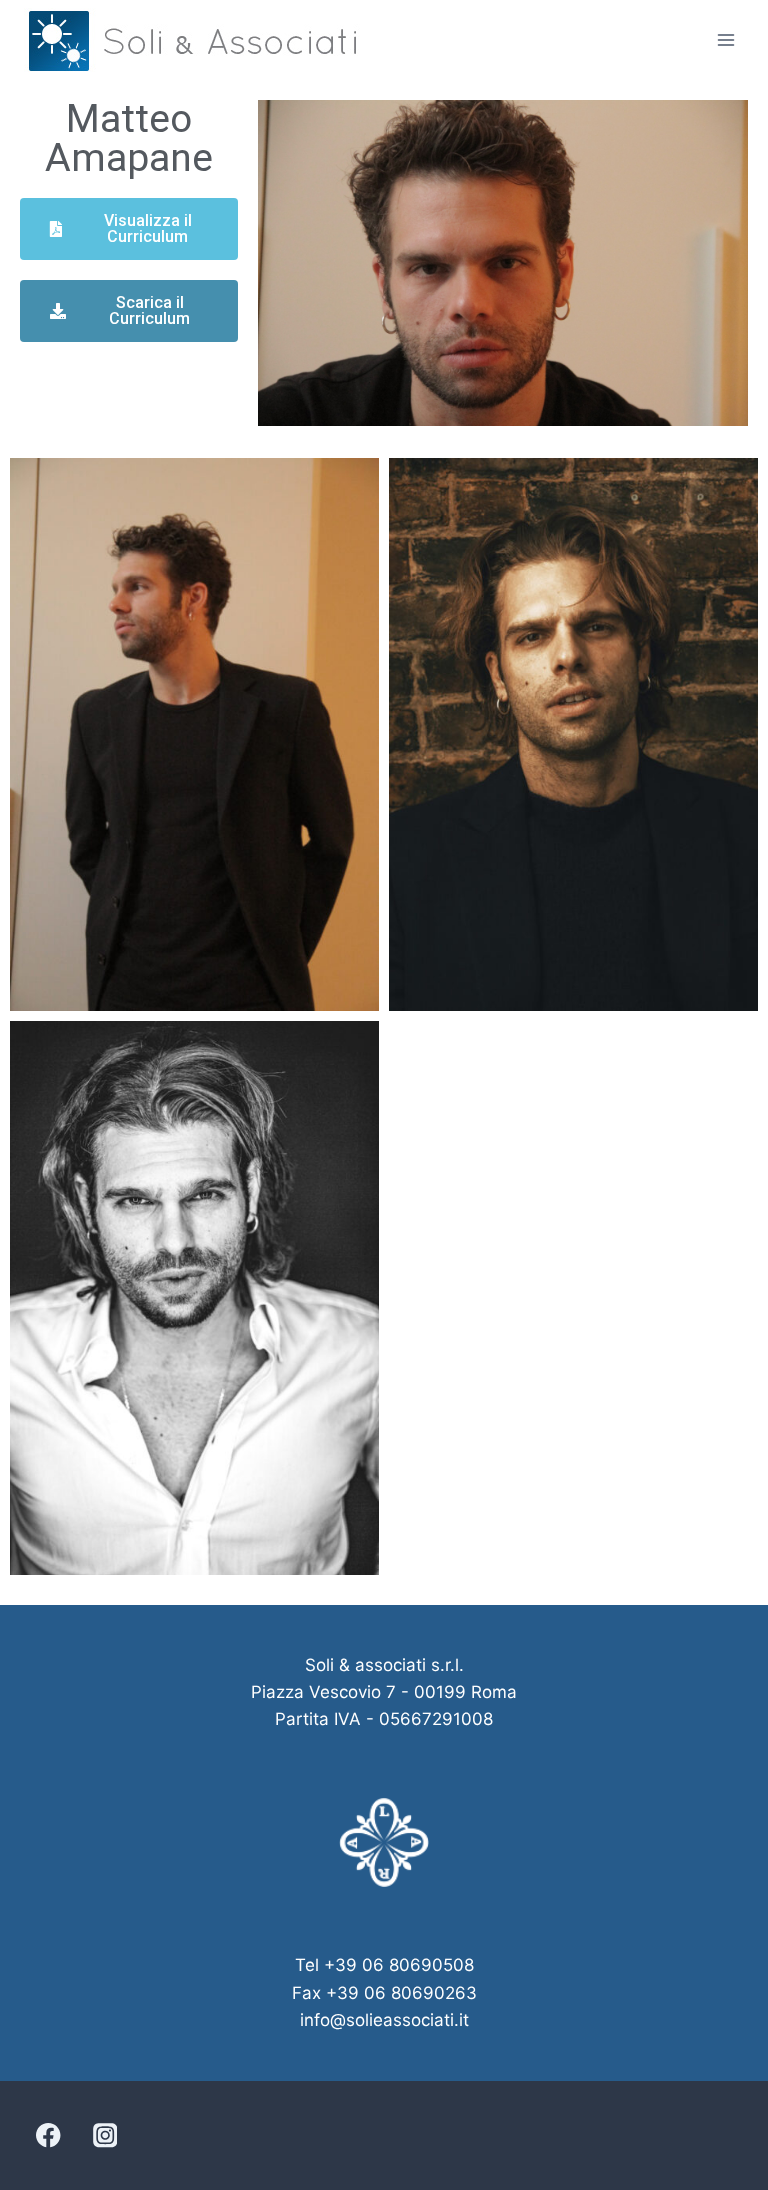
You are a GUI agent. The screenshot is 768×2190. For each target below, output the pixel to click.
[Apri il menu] (725, 39)
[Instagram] (104, 2135)
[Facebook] (48, 2135)
